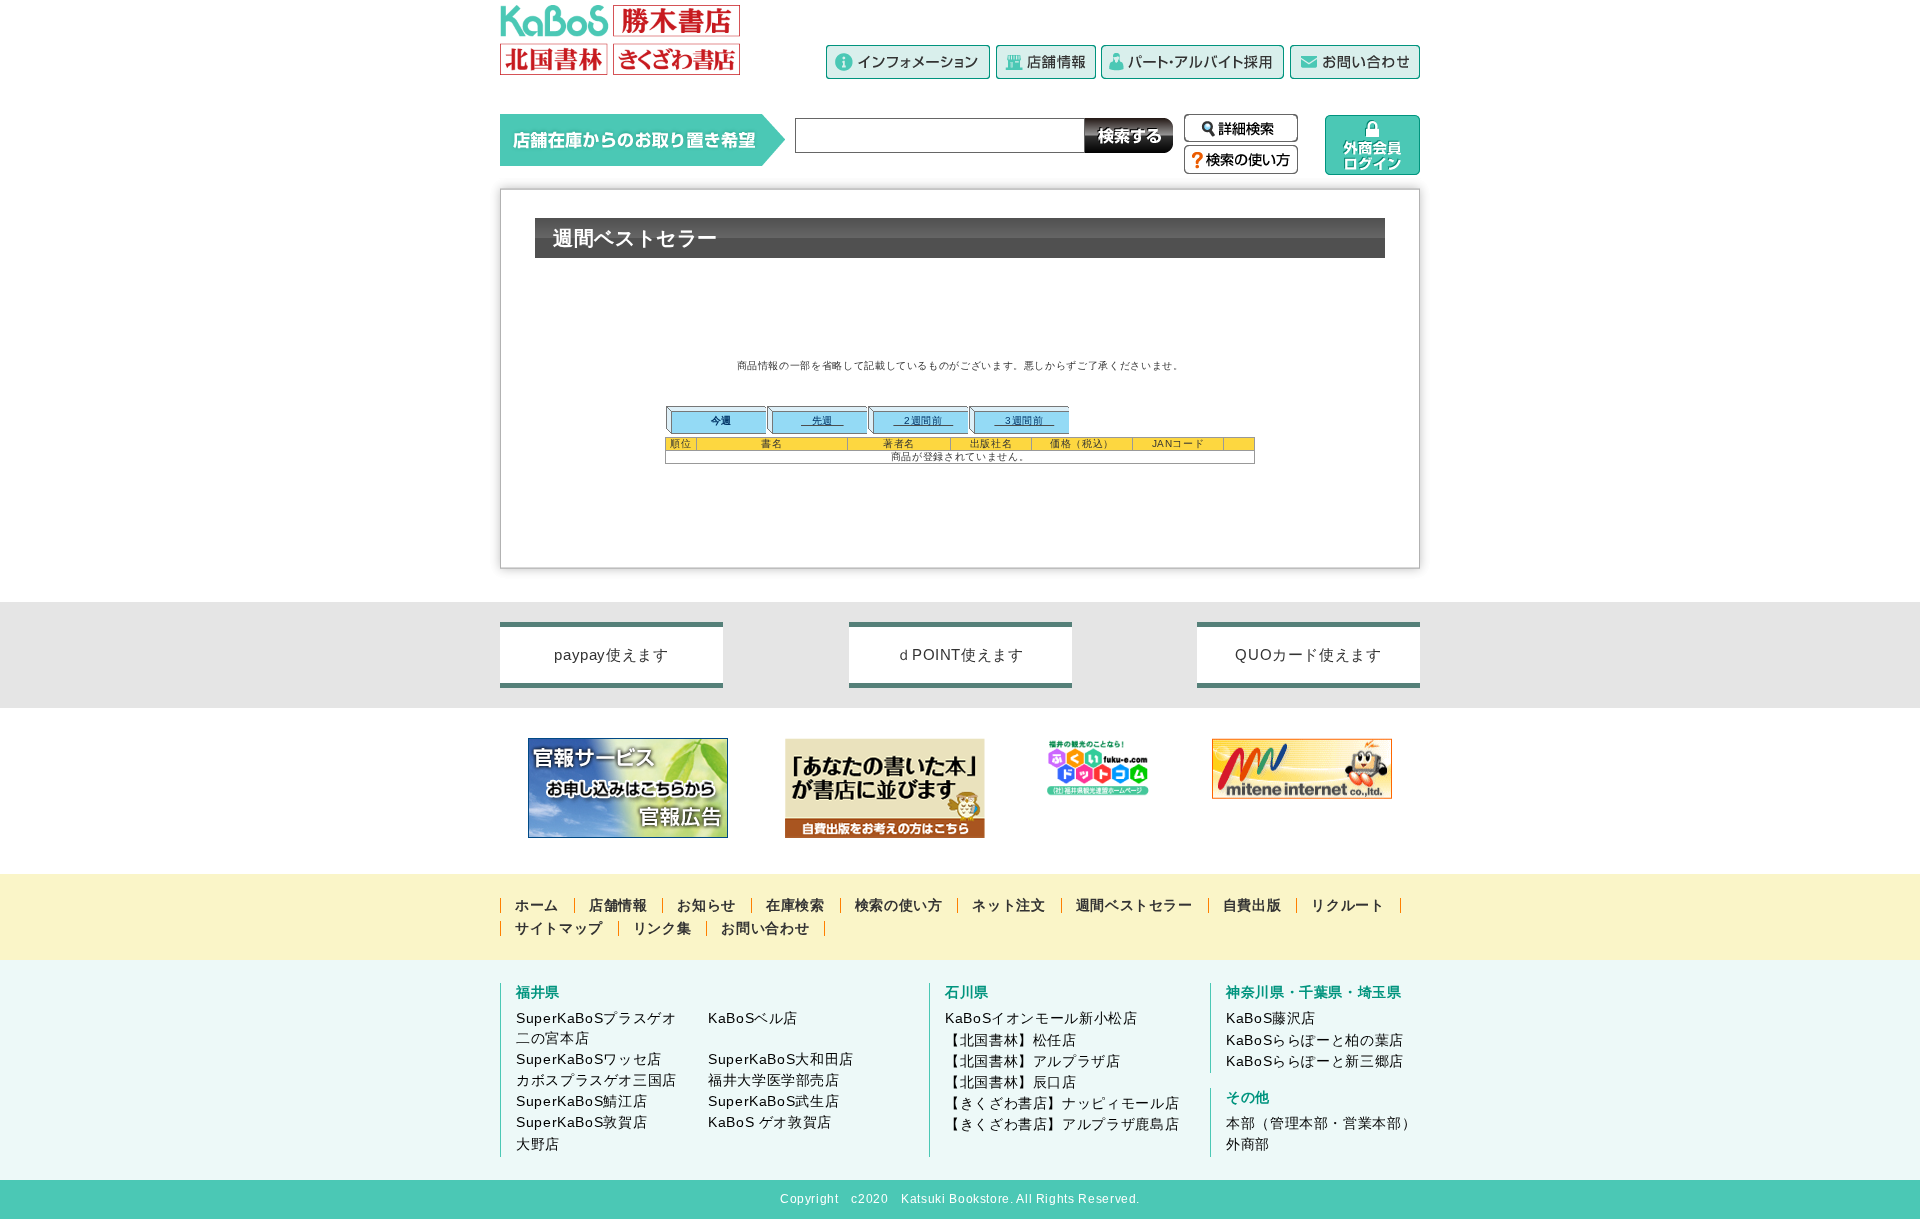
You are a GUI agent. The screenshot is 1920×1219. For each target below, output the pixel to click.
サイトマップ (559, 928)
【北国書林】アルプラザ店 (1033, 1061)
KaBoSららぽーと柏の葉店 (1315, 1040)
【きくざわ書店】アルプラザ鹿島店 (1062, 1124)
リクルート (1347, 905)
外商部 (1248, 1144)
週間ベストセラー (1134, 905)
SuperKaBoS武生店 (773, 1101)
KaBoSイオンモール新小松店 (1041, 1018)
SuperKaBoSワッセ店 (589, 1059)
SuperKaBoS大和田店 (781, 1059)
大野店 (538, 1144)
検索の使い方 (899, 905)
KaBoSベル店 (753, 1018)
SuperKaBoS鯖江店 (581, 1101)
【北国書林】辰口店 (1011, 1082)
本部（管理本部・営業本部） (1321, 1123)
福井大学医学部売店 (774, 1080)
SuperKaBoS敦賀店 (581, 1122)
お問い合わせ (765, 928)
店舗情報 (618, 905)
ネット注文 (1008, 905)
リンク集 (662, 928)
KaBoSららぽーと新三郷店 (1315, 1061)
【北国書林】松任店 (1011, 1040)
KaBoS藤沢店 (1271, 1018)
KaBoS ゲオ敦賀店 (770, 1122)
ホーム (537, 905)
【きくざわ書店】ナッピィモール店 (1062, 1103)
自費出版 (1252, 905)
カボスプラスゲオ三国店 (596, 1080)
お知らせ (706, 905)
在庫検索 (795, 905)
